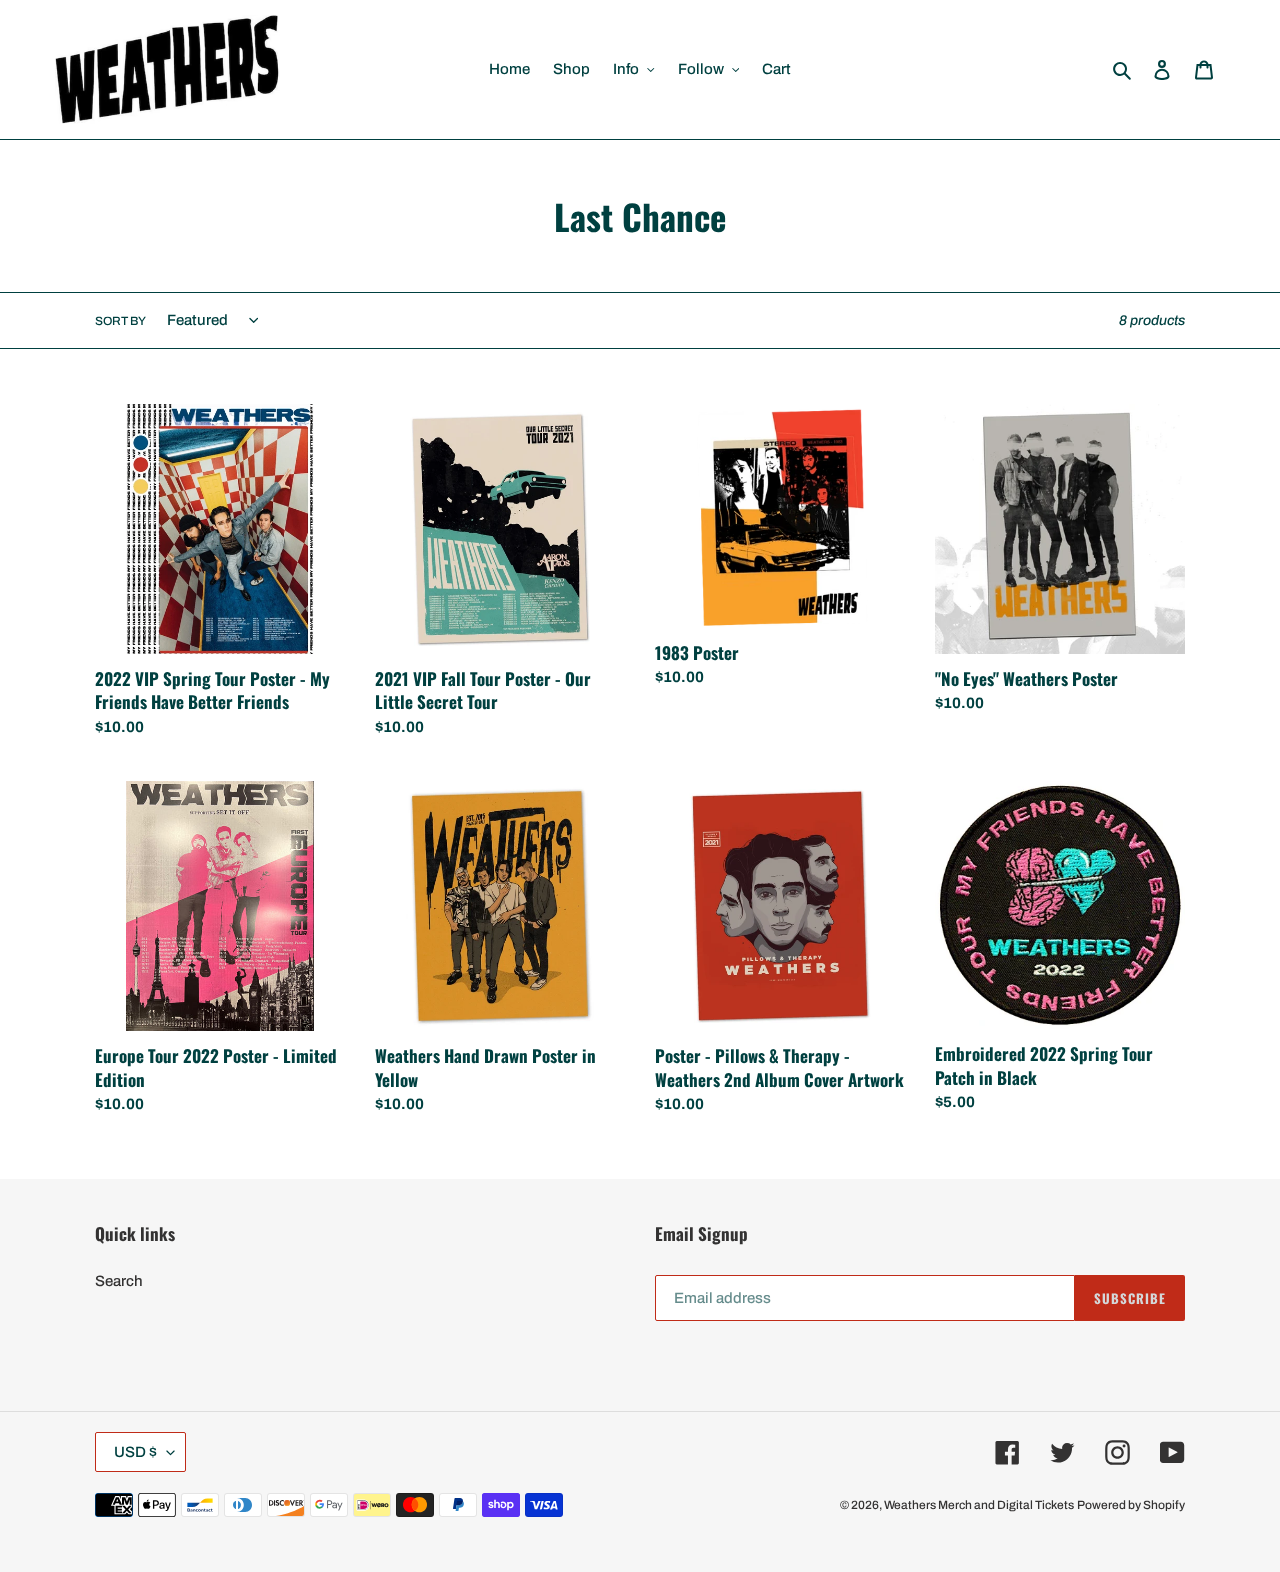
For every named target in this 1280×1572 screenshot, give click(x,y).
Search (119, 1281)
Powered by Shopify (1131, 1505)
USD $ (135, 1452)
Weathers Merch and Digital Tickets (979, 1505)
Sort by (120, 321)
